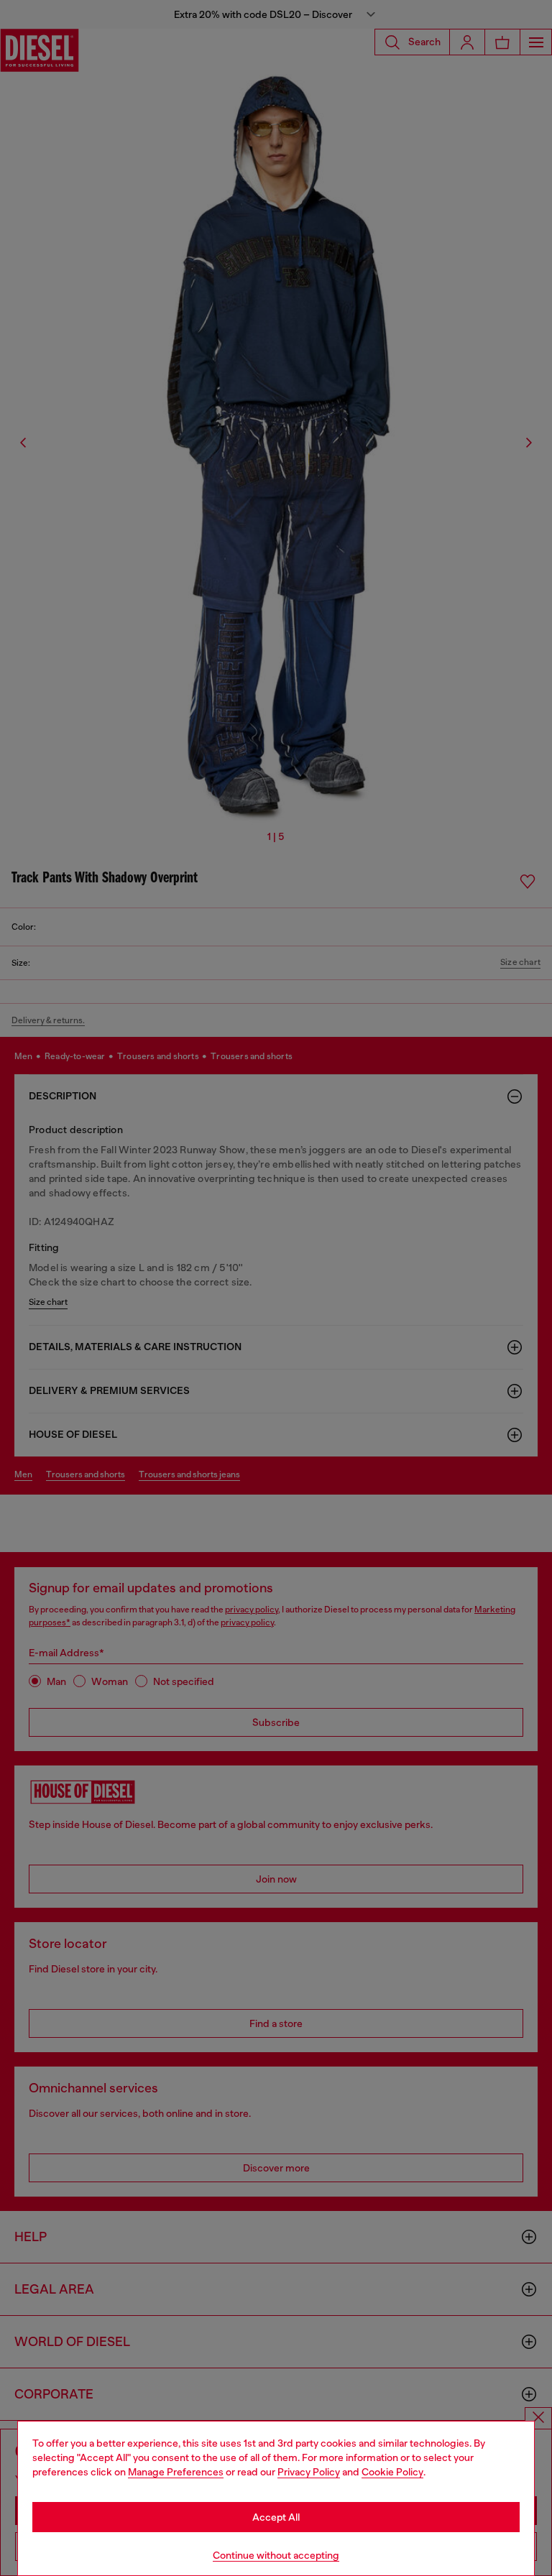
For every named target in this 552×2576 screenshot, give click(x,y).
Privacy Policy (309, 2472)
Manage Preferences (176, 2472)
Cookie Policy (392, 2472)
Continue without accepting (276, 2555)
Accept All (276, 2517)
